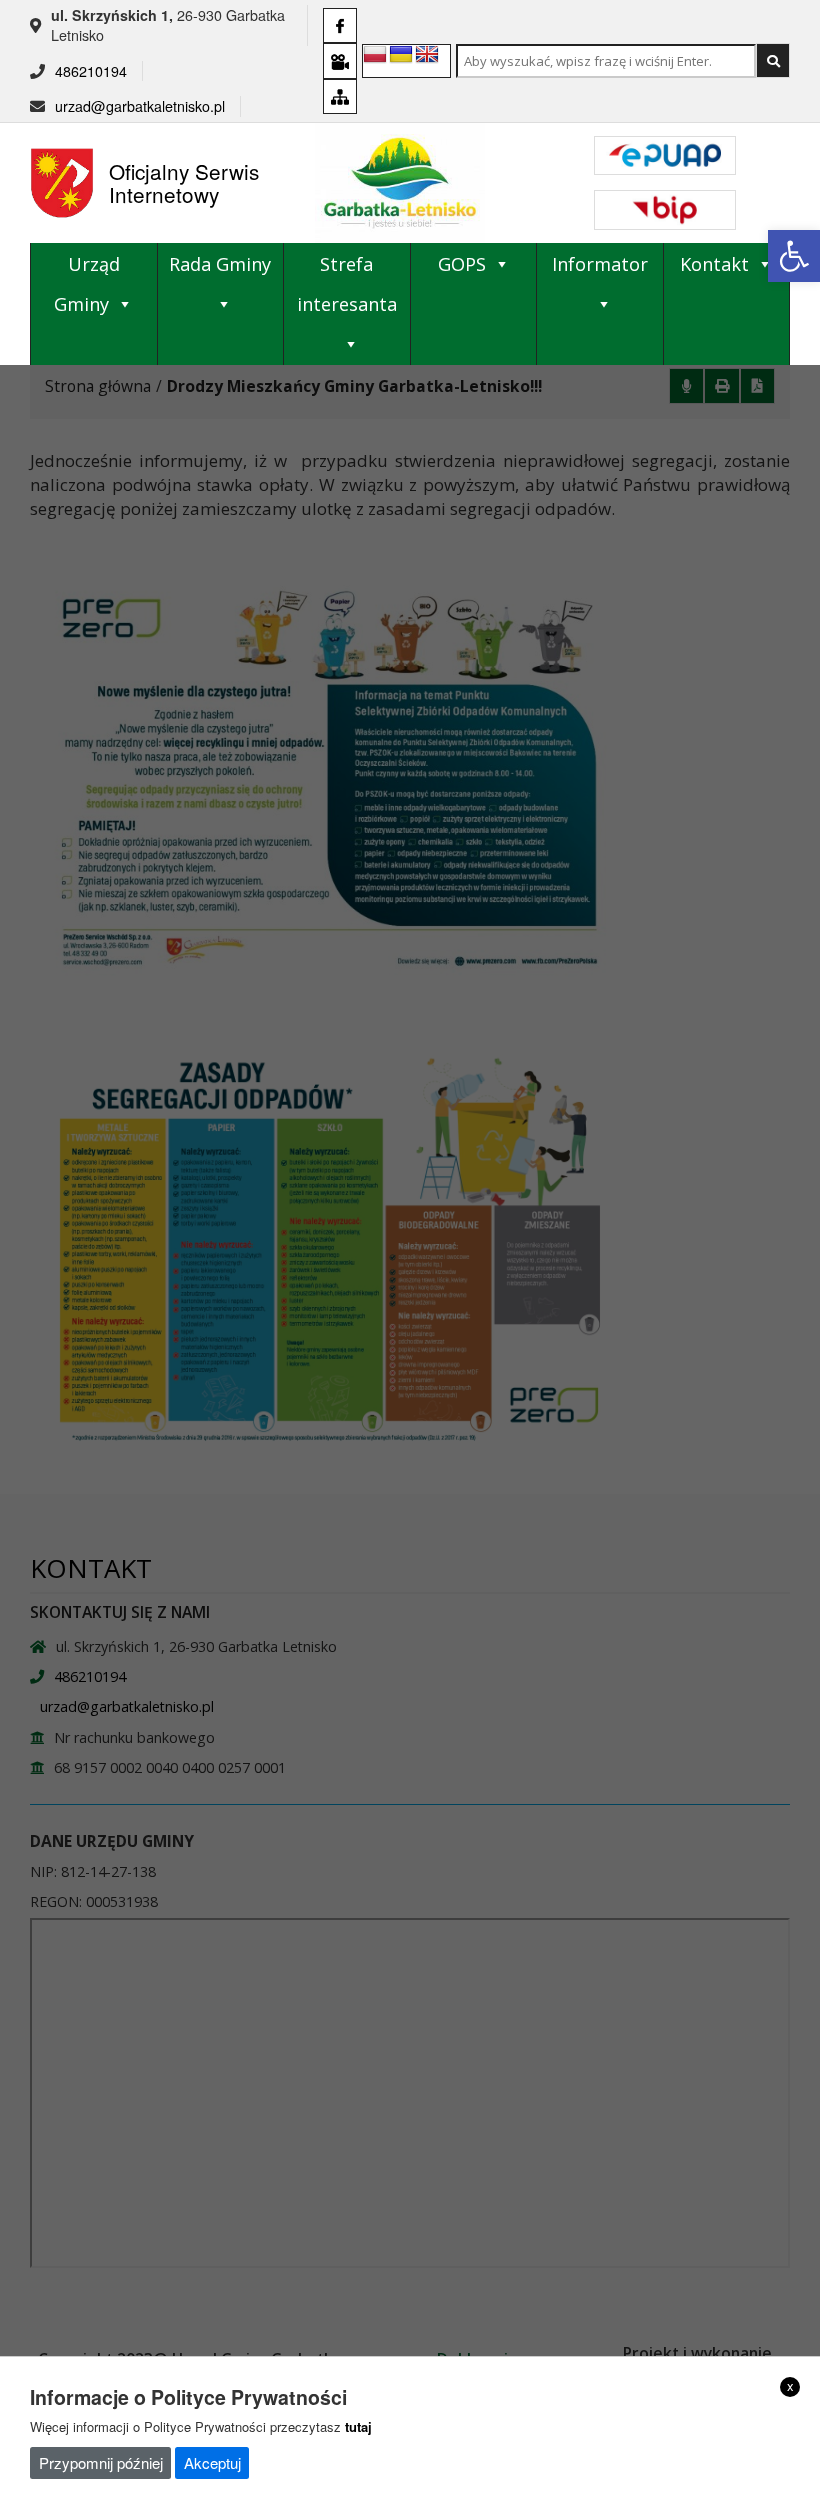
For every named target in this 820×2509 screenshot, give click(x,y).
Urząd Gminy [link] (87, 284)
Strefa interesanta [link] (347, 284)
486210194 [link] (91, 71)
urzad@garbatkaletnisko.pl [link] (140, 106)
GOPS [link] (462, 264)
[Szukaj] (773, 60)
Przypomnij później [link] (101, 2462)
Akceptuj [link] (212, 2462)
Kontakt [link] (714, 264)
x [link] (790, 2386)
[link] (794, 256)
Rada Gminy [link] (220, 264)
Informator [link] (600, 264)
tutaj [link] (358, 2426)
